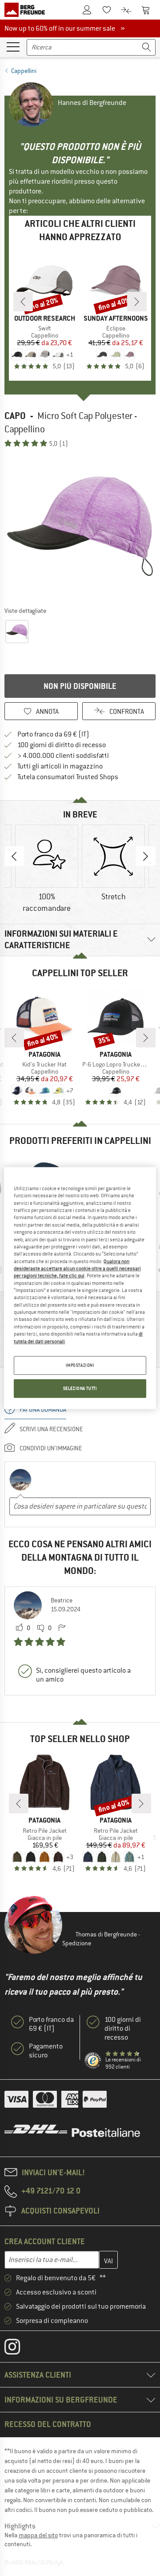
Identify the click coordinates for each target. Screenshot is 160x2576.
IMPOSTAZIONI (80, 1365)
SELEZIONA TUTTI (80, 1388)
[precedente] (23, 302)
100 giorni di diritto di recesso (62, 745)
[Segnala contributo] (62, 1628)
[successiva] (137, 302)
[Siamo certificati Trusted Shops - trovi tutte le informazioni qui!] (93, 2061)
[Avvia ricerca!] (147, 47)
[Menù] (13, 46)
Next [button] (146, 856)
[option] (80, 527)
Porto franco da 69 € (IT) (53, 734)
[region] (80, 1288)
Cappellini (24, 71)
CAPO (15, 416)
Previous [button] (14, 856)
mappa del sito (38, 2535)
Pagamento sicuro (46, 2051)
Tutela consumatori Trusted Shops (68, 777)
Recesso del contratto (48, 2424)
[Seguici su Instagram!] (19, 2349)
